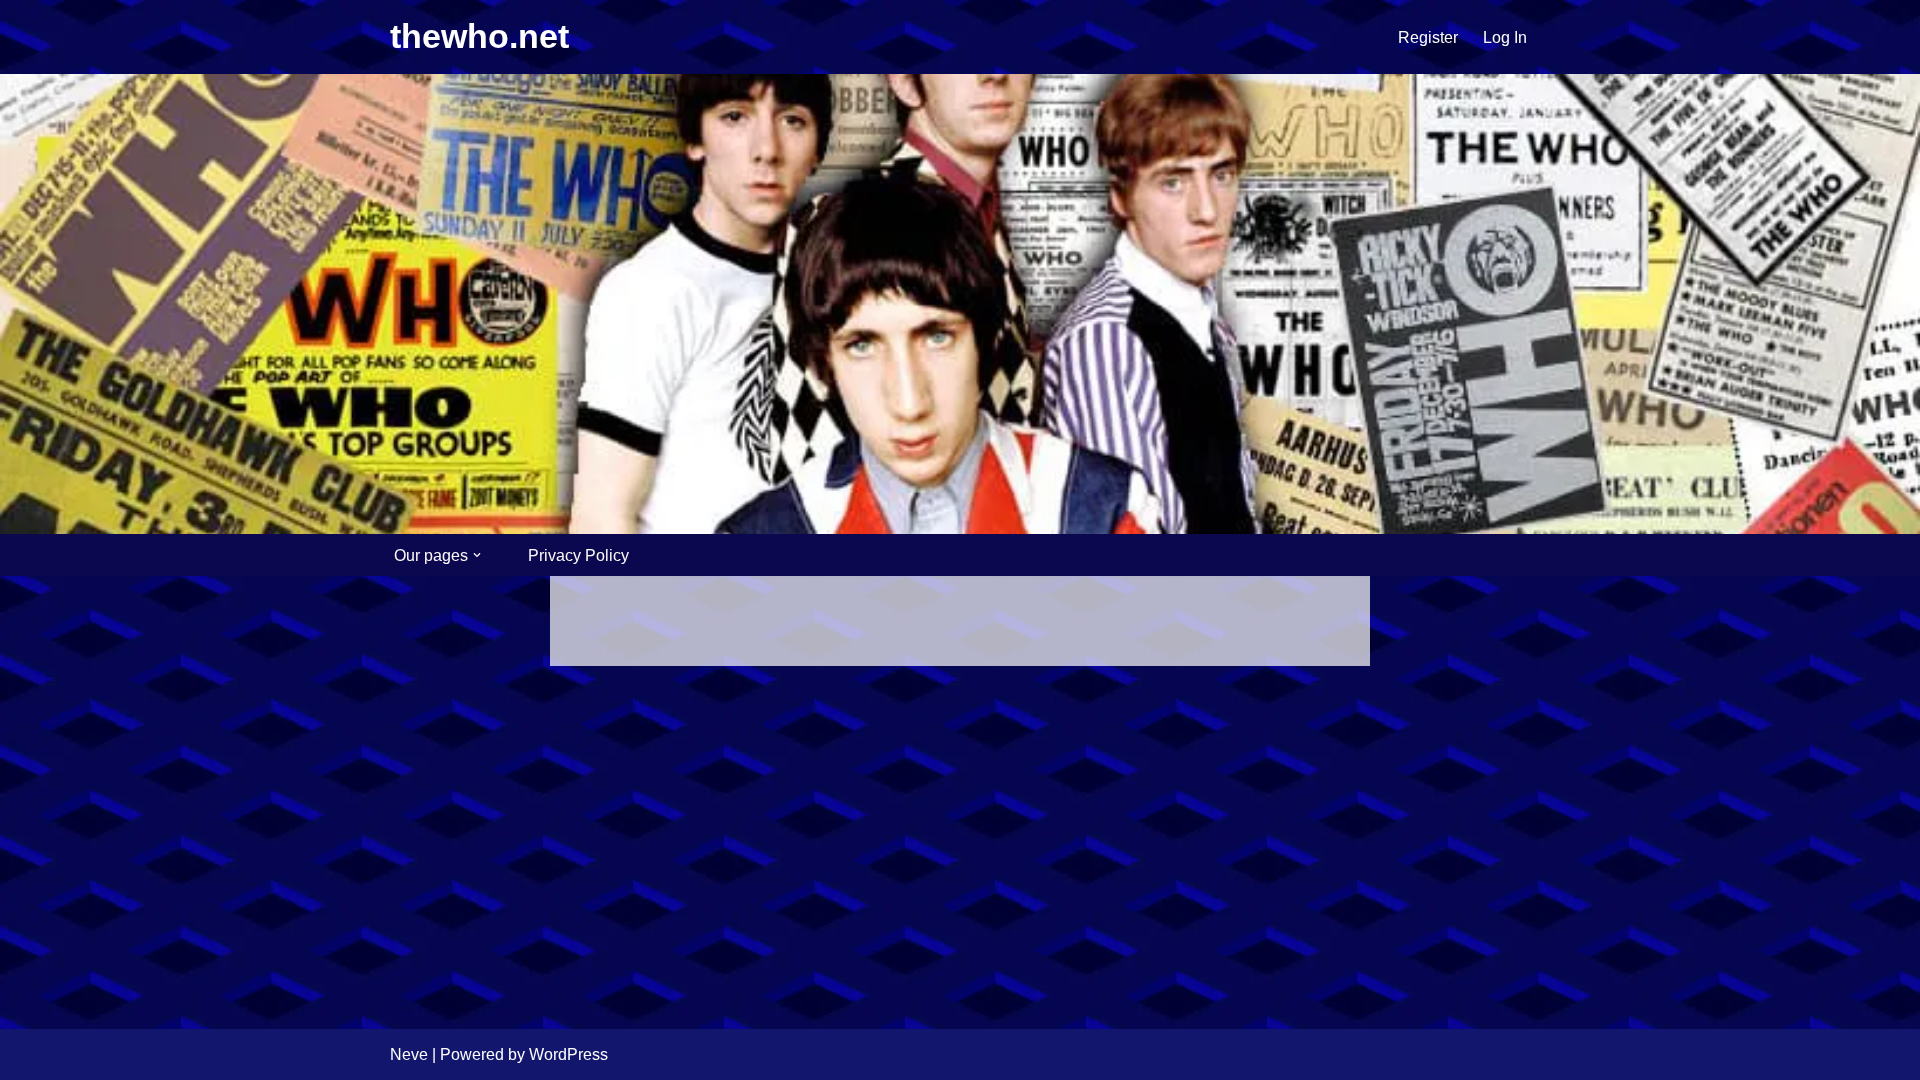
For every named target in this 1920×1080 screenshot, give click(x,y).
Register (1428, 37)
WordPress (568, 1054)
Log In (1505, 37)
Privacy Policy (578, 555)
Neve (409, 1054)
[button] (477, 555)
